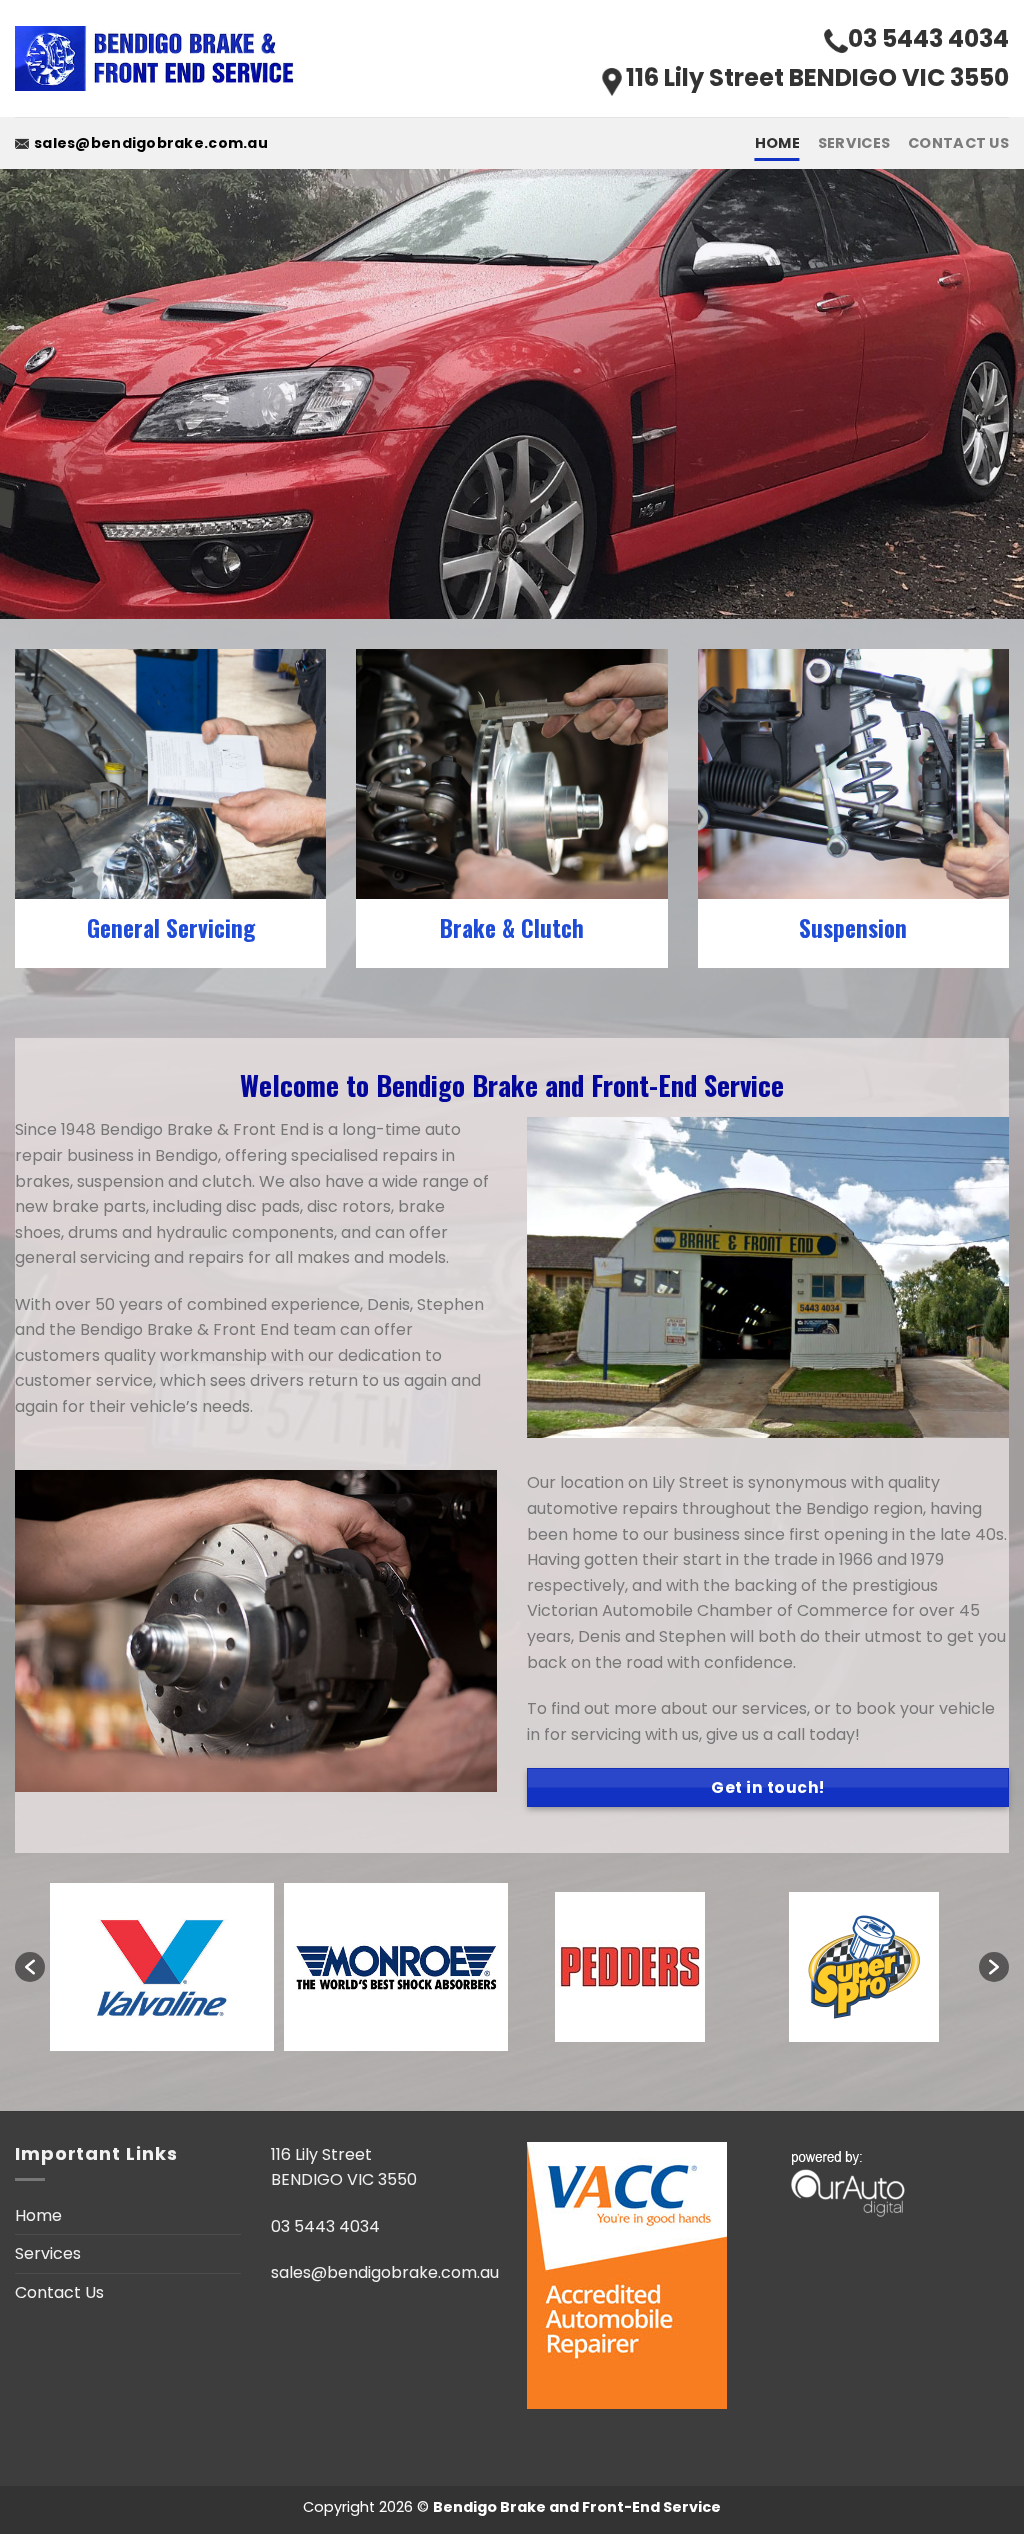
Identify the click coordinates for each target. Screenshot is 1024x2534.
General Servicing (171, 929)
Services (854, 143)
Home (777, 143)
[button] (30, 1967)
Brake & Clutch (512, 929)
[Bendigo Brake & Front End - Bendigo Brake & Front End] (159, 59)
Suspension (853, 929)
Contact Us (958, 143)
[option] (162, 1967)
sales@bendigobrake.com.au (151, 143)
